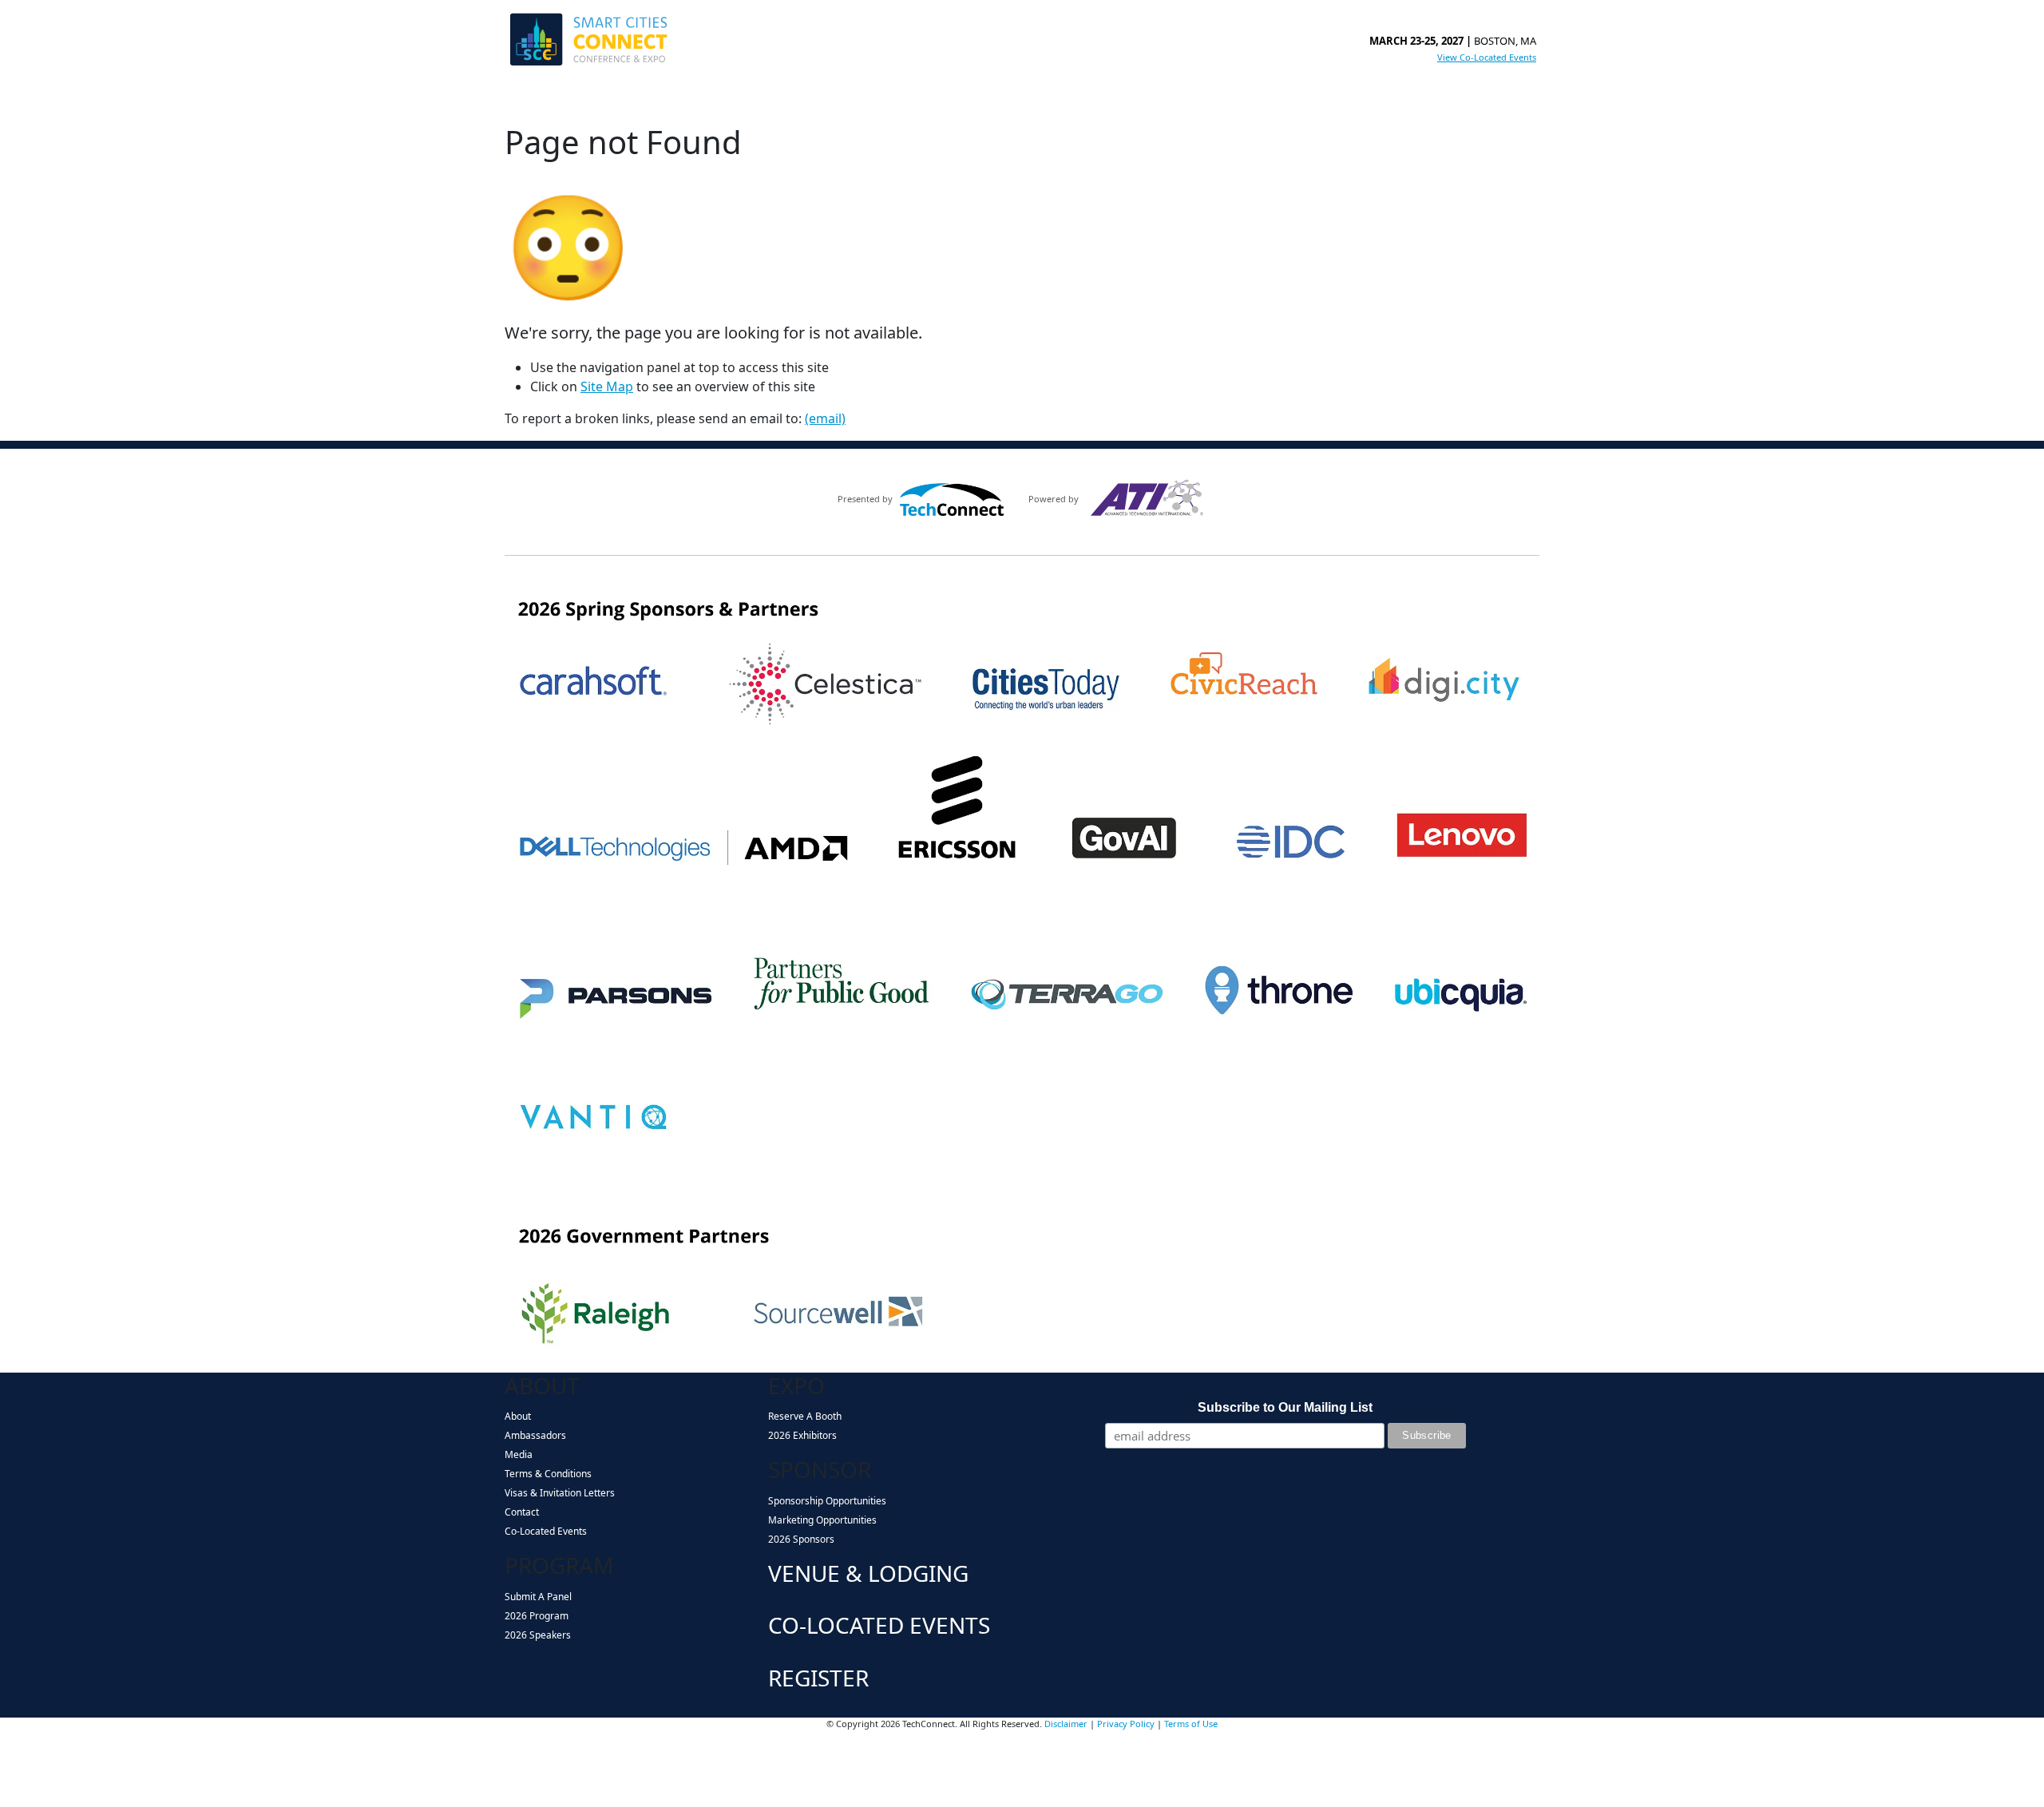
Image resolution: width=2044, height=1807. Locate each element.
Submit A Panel (538, 1597)
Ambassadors (535, 1435)
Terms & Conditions (548, 1474)
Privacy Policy (1126, 1724)
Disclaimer (1066, 1724)
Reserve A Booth (805, 1416)
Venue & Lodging (837, 101)
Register (1063, 101)
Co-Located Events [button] (959, 101)
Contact (522, 1512)
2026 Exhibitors (802, 1435)
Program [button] (602, 101)
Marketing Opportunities (822, 1520)
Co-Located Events (546, 1531)
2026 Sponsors (801, 1539)
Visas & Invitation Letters (560, 1493)
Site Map (607, 386)
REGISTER (818, 1678)
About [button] (531, 101)
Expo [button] (669, 101)
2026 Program (537, 1616)
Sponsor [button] (735, 101)
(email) (825, 418)
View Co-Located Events (1487, 57)
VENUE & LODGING (868, 1573)
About (518, 1416)
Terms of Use (1191, 1724)
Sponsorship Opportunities (827, 1501)
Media (519, 1454)
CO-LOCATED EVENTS (879, 1625)
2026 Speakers (538, 1635)
